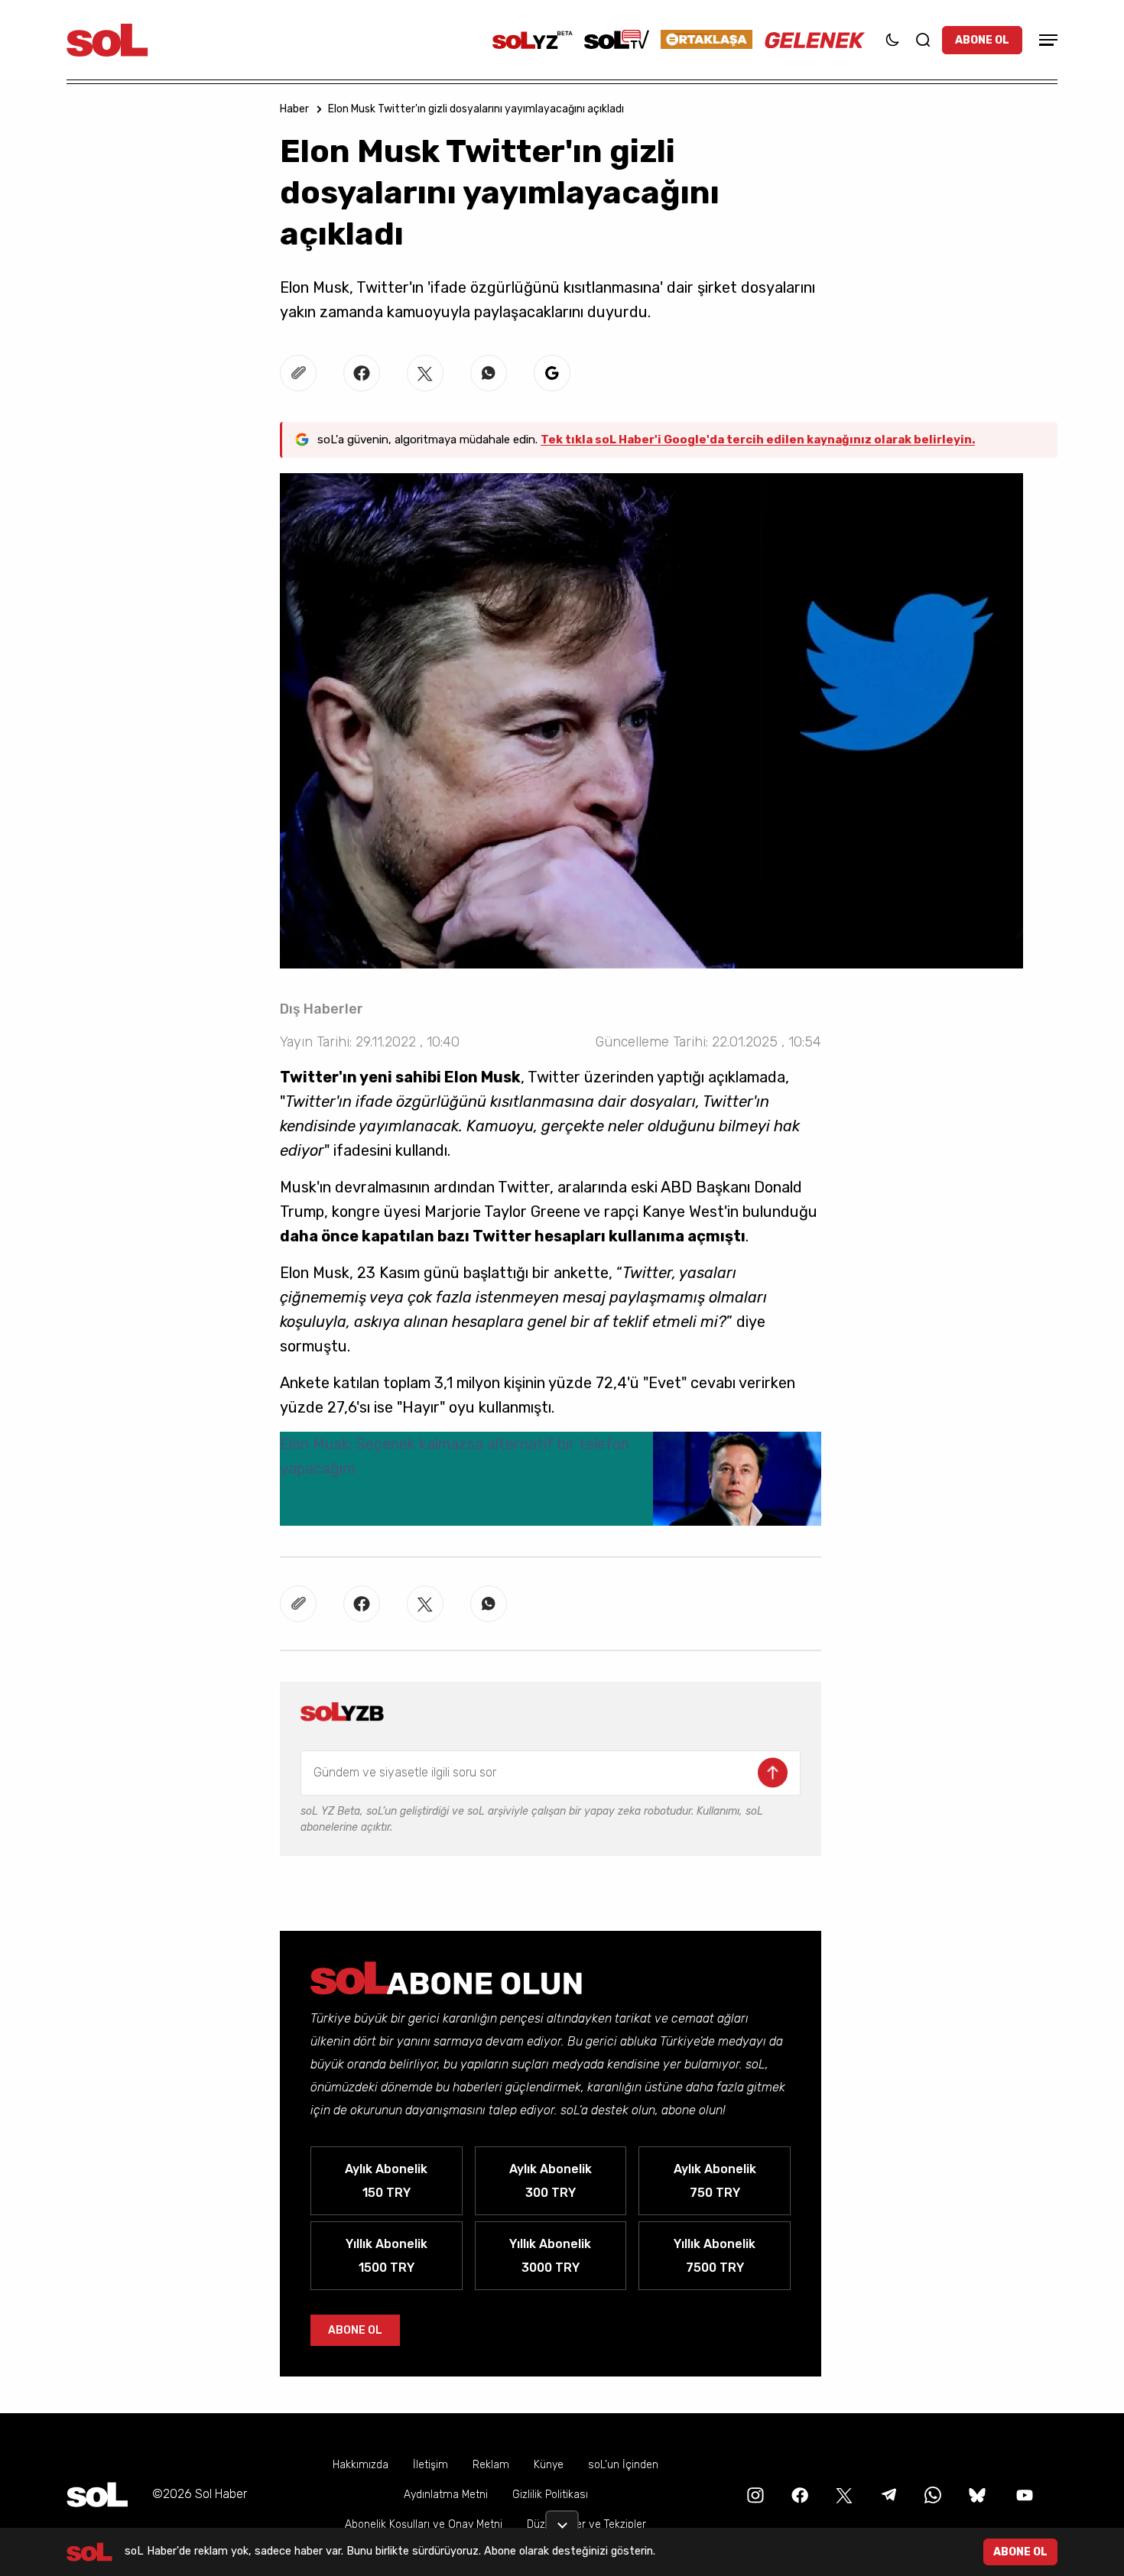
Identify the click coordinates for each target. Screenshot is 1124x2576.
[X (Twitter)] (843, 2494)
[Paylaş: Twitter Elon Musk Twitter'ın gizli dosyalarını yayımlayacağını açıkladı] (425, 373)
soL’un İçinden (623, 2465)
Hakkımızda (361, 2465)
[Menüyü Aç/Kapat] (1046, 40)
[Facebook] (798, 2494)
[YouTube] (1023, 2494)
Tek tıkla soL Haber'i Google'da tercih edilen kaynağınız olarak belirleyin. (758, 440)
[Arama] (923, 40)
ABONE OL (982, 40)
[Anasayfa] (97, 2495)
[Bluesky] (977, 2494)
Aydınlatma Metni (446, 2495)
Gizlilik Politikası (550, 2495)
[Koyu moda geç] (892, 40)
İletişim (430, 2465)
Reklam (491, 2465)
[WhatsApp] (931, 2494)
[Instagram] (754, 2494)
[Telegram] (887, 2494)
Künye (549, 2465)
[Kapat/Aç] (562, 2519)
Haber (294, 109)
